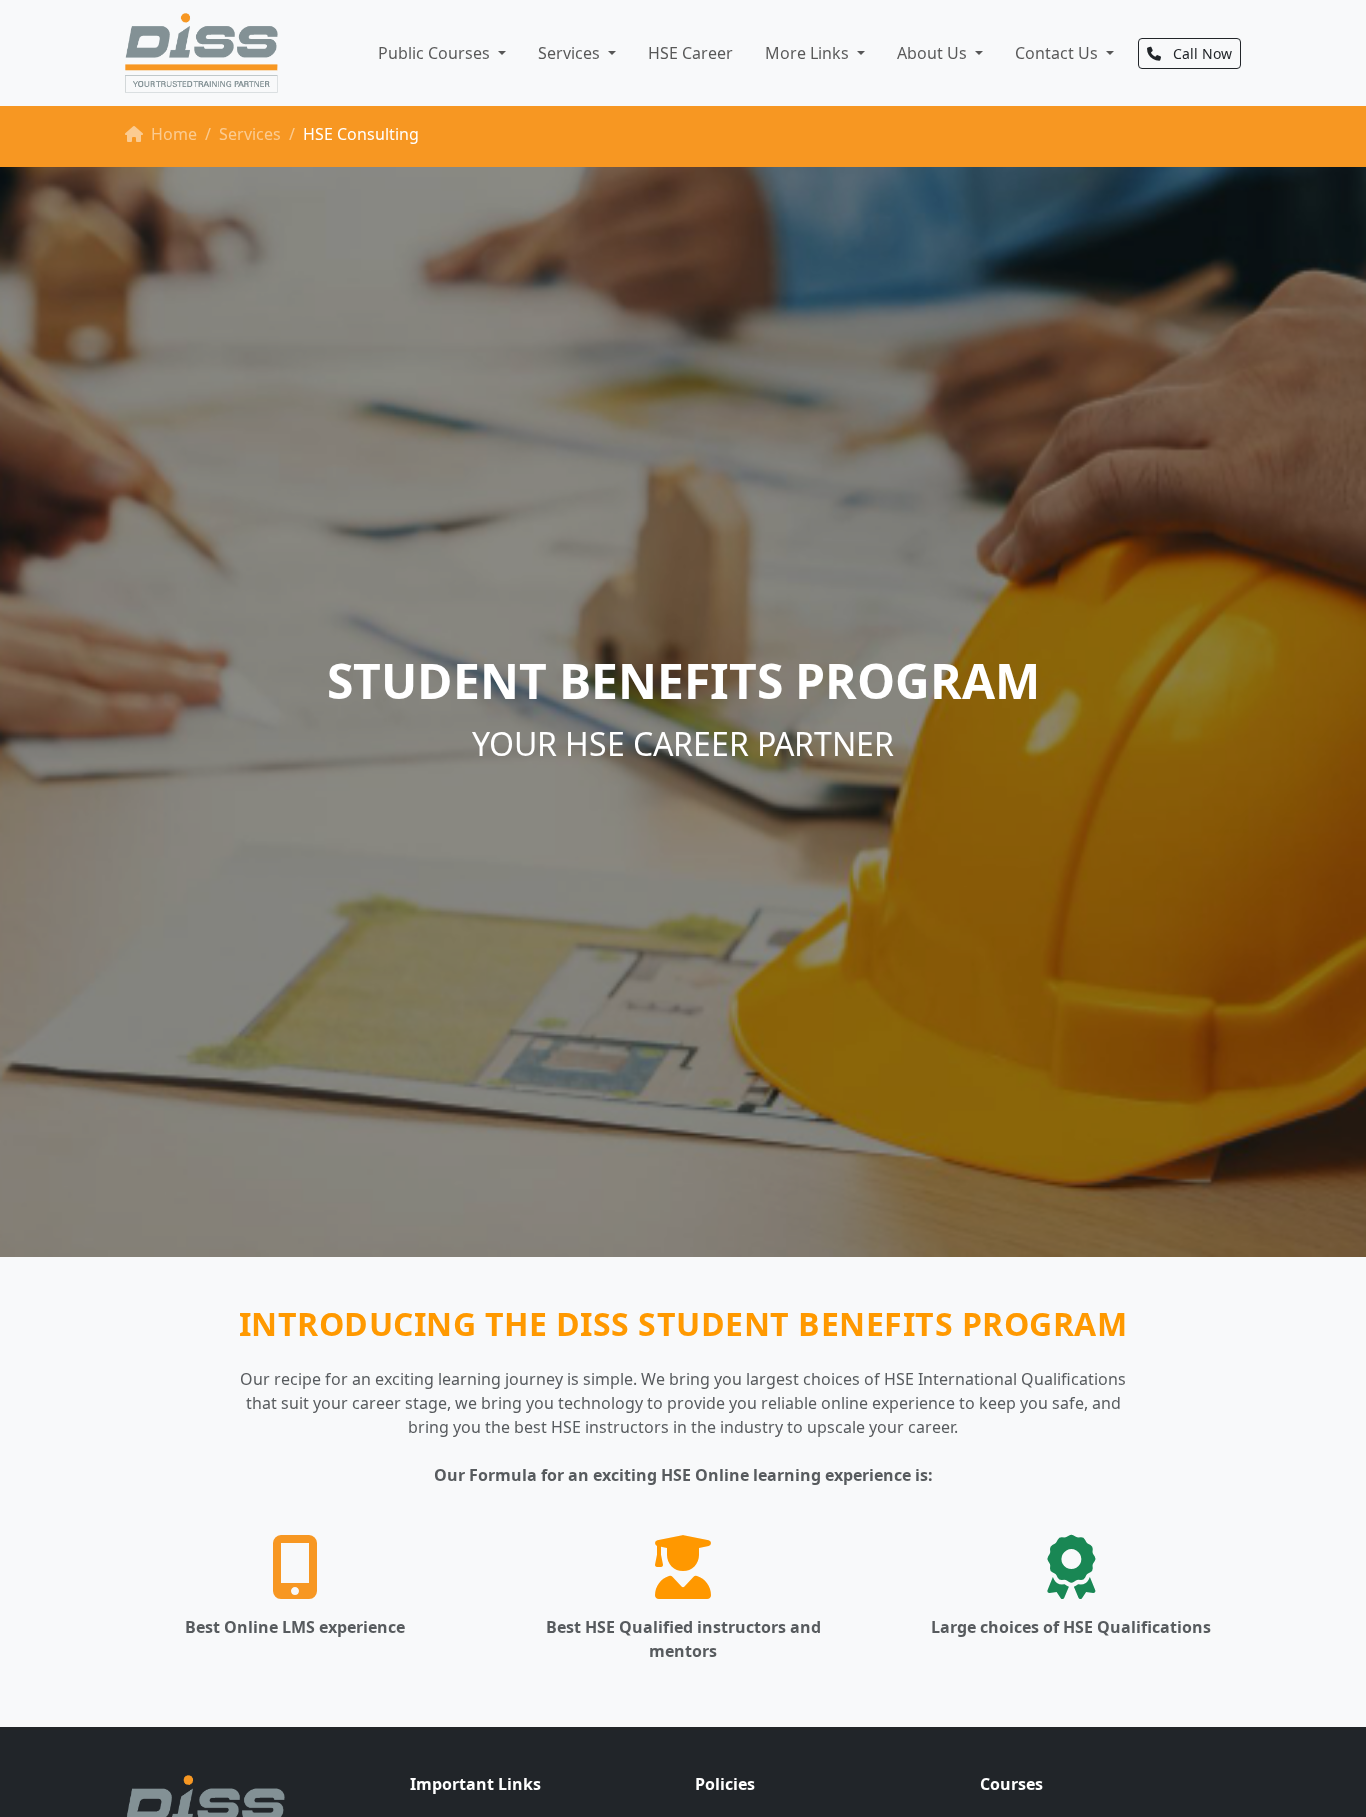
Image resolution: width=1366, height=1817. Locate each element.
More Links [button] (809, 53)
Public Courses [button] (436, 53)
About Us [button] (934, 53)
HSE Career (690, 53)
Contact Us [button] (1058, 53)
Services (250, 134)
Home (172, 134)
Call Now (1200, 53)
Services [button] (571, 53)
